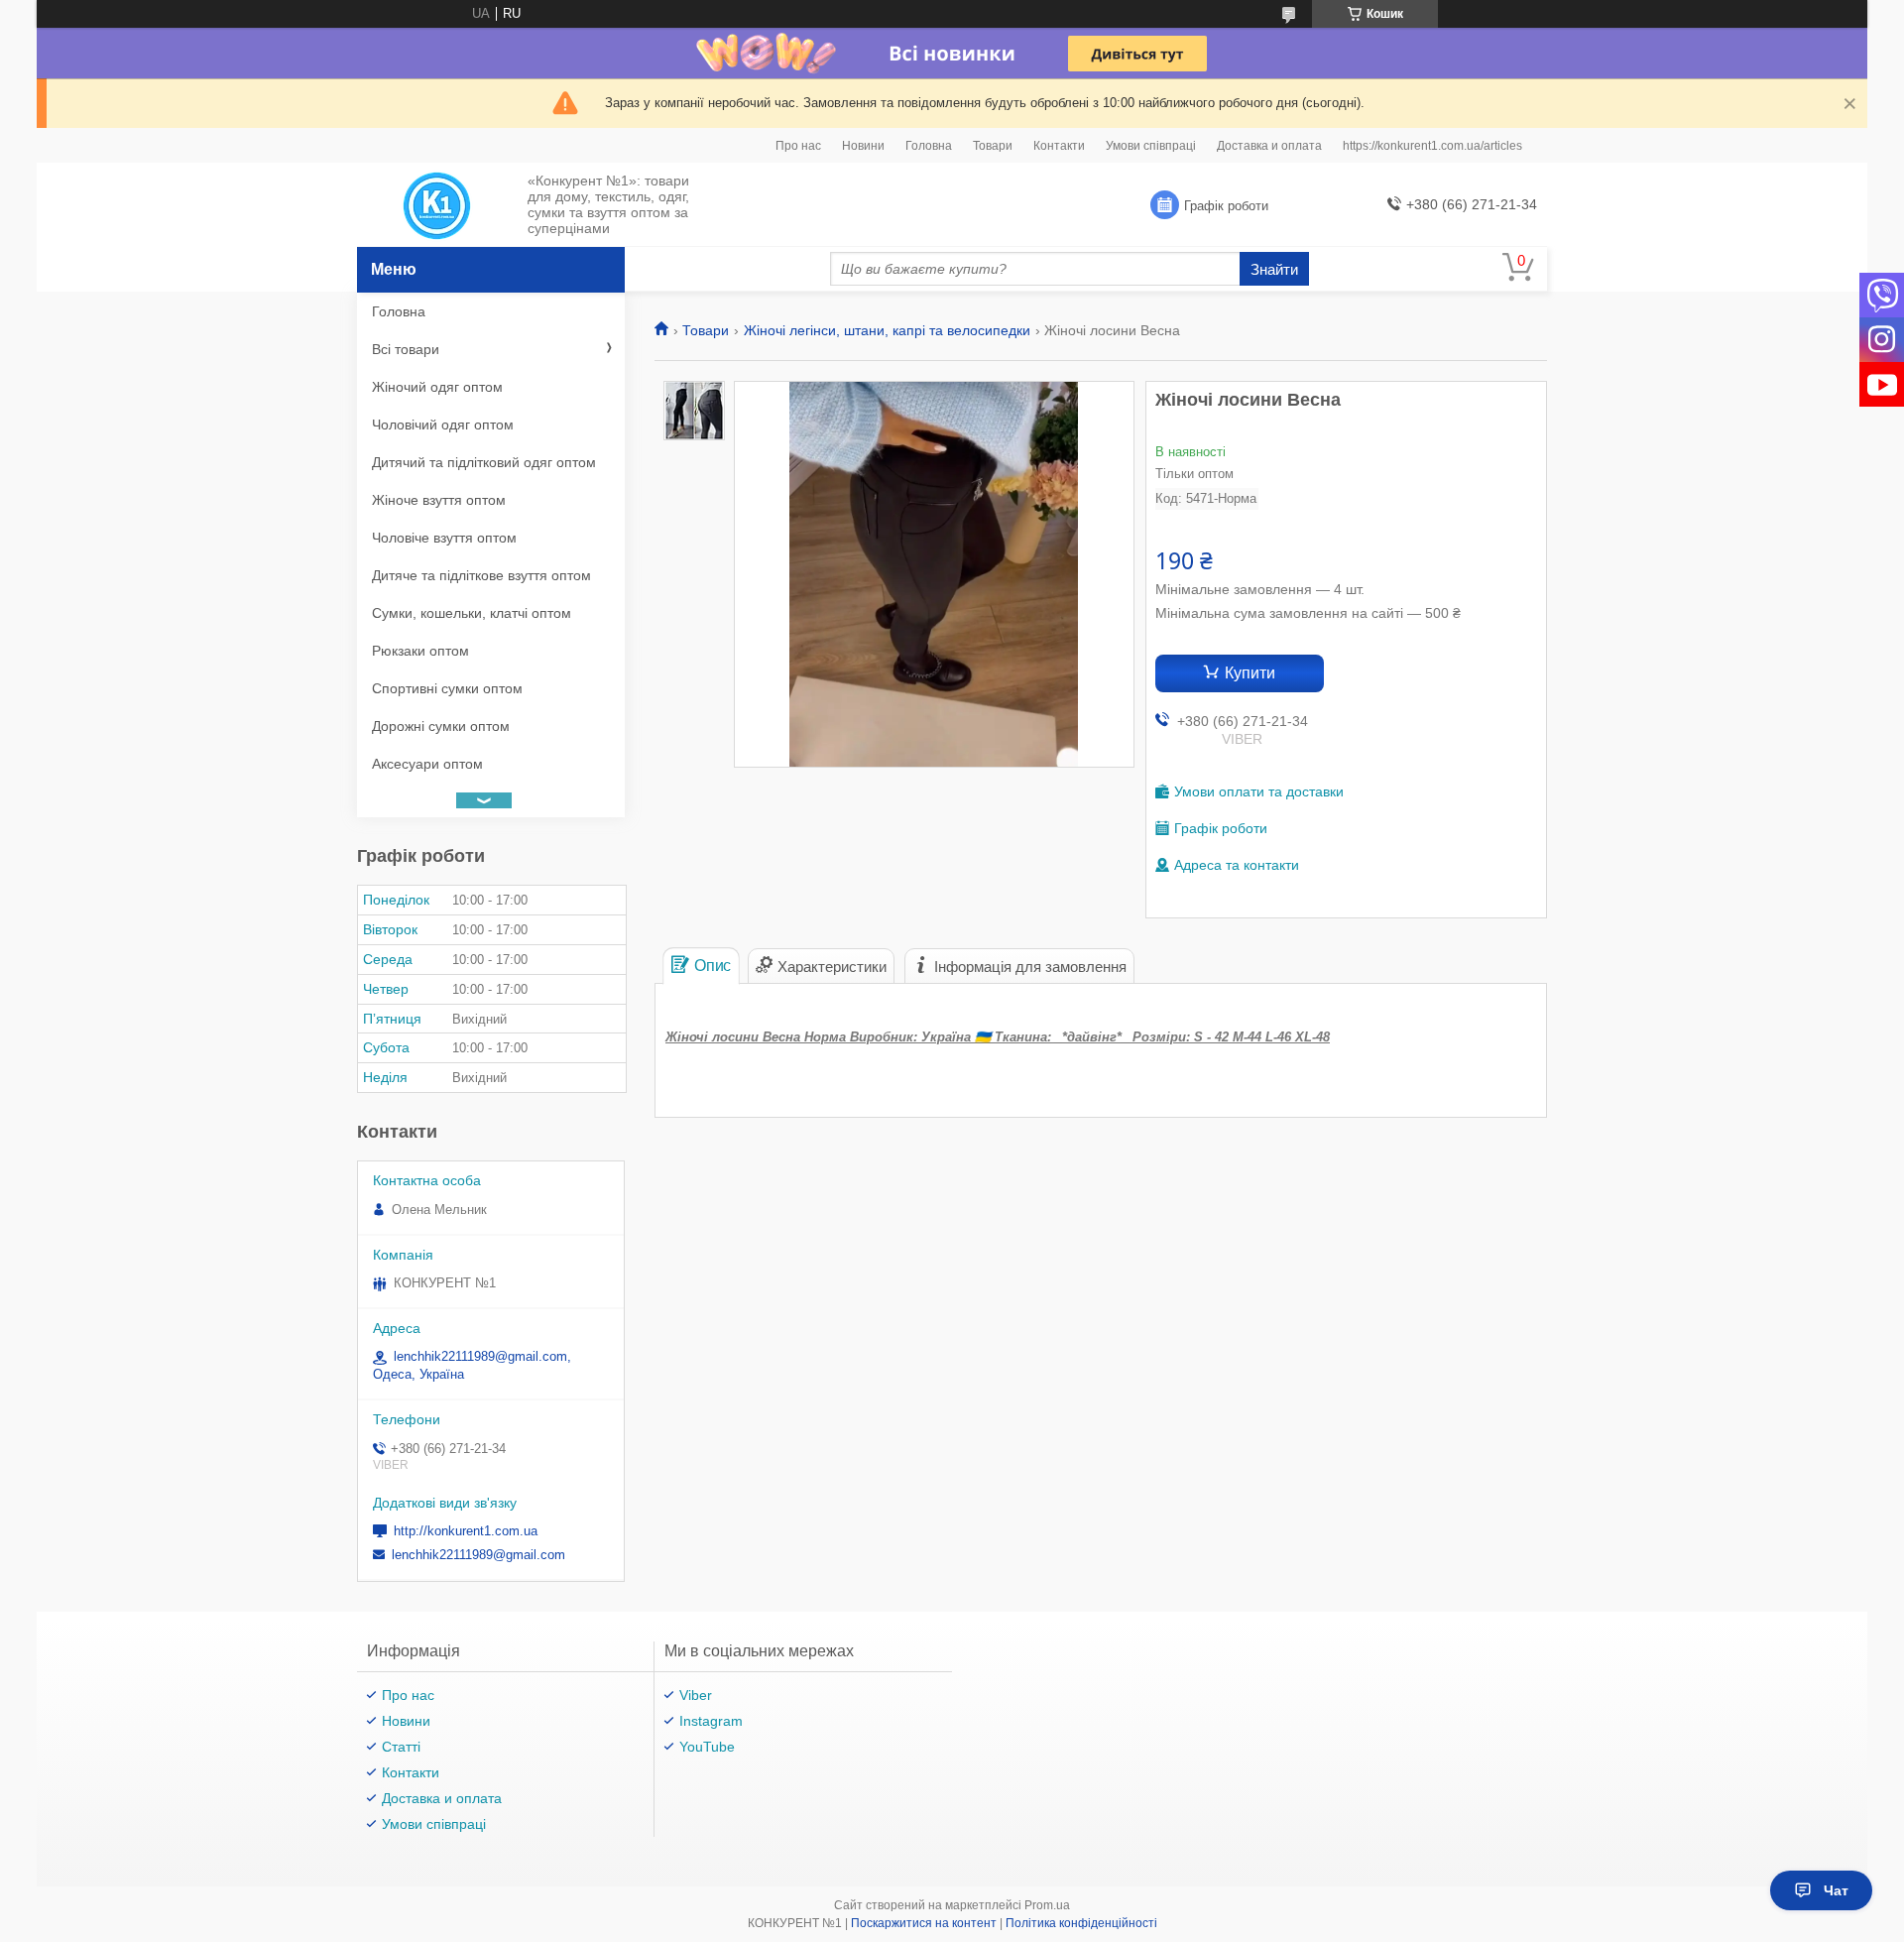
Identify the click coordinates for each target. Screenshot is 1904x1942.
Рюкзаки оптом (420, 651)
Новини (863, 146)
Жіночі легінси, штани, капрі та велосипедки (887, 330)
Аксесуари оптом (427, 764)
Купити (1250, 673)
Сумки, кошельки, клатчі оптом (472, 613)
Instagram (711, 1721)
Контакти (1059, 146)
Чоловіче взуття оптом (444, 538)
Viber (696, 1695)
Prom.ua (1047, 1905)
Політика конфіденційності (1081, 1923)
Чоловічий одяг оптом (443, 425)
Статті (401, 1747)
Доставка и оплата (1269, 146)
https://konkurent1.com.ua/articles (1432, 146)
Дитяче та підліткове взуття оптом (481, 575)
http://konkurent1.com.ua (466, 1531)
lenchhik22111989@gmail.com (478, 1555)
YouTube (707, 1747)
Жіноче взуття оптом (439, 500)
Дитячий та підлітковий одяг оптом (484, 462)
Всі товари (406, 349)
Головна (929, 146)
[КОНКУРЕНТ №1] (437, 205)
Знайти (1274, 269)
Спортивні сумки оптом (447, 688)
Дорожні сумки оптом (441, 726)
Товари (993, 146)
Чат (1836, 1890)
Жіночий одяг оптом (437, 387)
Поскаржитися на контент (924, 1923)
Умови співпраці (1151, 146)
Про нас (798, 146)
